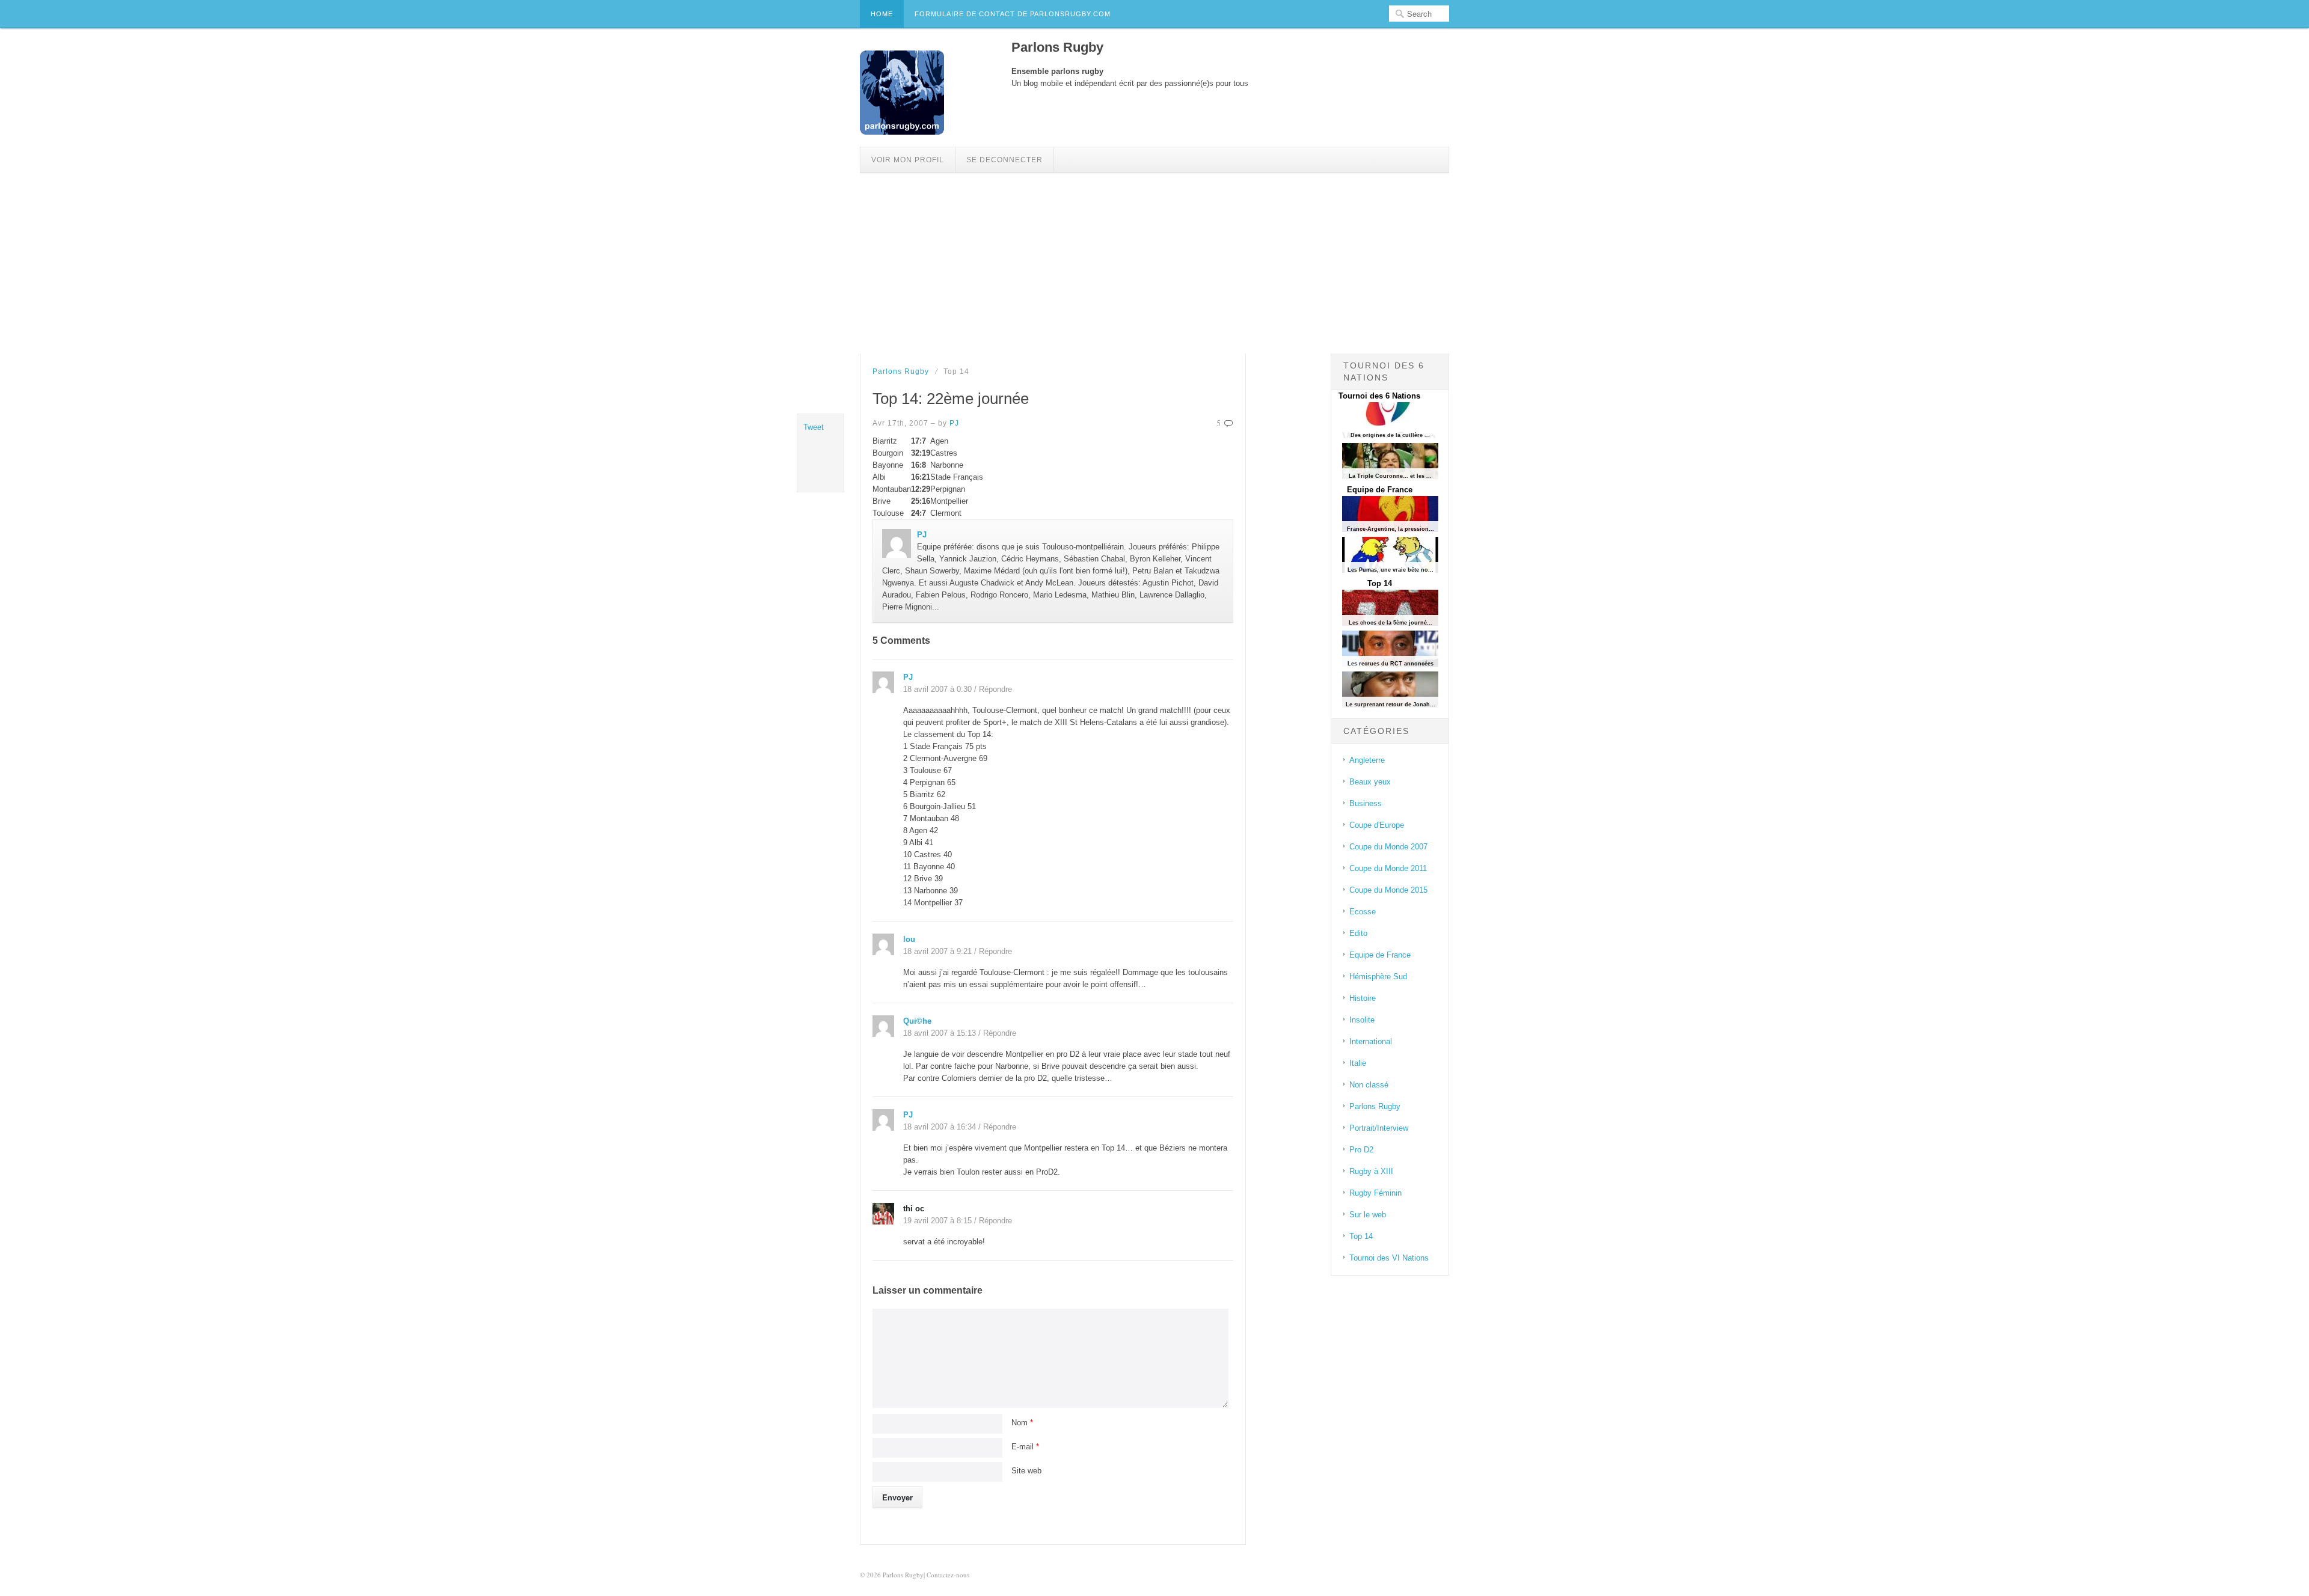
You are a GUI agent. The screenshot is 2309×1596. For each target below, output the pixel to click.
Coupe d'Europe (1377, 825)
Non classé (1369, 1085)
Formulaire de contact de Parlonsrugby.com (1013, 14)
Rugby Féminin (1375, 1193)
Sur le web (1368, 1215)
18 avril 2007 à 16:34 (940, 1127)
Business (1366, 803)
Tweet (814, 427)
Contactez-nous (948, 1575)
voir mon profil (908, 160)
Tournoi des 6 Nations (1379, 396)
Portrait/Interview (1379, 1128)
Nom (1022, 1423)
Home (882, 14)
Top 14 (1380, 583)
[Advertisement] (1154, 263)
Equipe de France (1380, 490)
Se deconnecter (1004, 160)
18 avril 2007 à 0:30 (937, 689)
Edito (1358, 933)
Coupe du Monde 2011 (1388, 868)
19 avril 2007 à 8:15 (937, 1221)
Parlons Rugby (901, 371)
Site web (1026, 1471)
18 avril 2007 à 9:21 (937, 951)
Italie (1358, 1063)
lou (909, 939)
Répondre (995, 689)
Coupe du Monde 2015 (1388, 890)
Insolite (1362, 1020)
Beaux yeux (1370, 782)
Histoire (1363, 998)
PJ (954, 423)
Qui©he (917, 1021)
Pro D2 (1361, 1150)
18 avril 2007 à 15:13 (940, 1033)
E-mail (1025, 1447)
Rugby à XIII (1371, 1171)
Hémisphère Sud (1378, 977)
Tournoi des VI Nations (1389, 1258)
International (1371, 1041)
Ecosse (1363, 912)
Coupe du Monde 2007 (1388, 847)
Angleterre (1367, 760)
